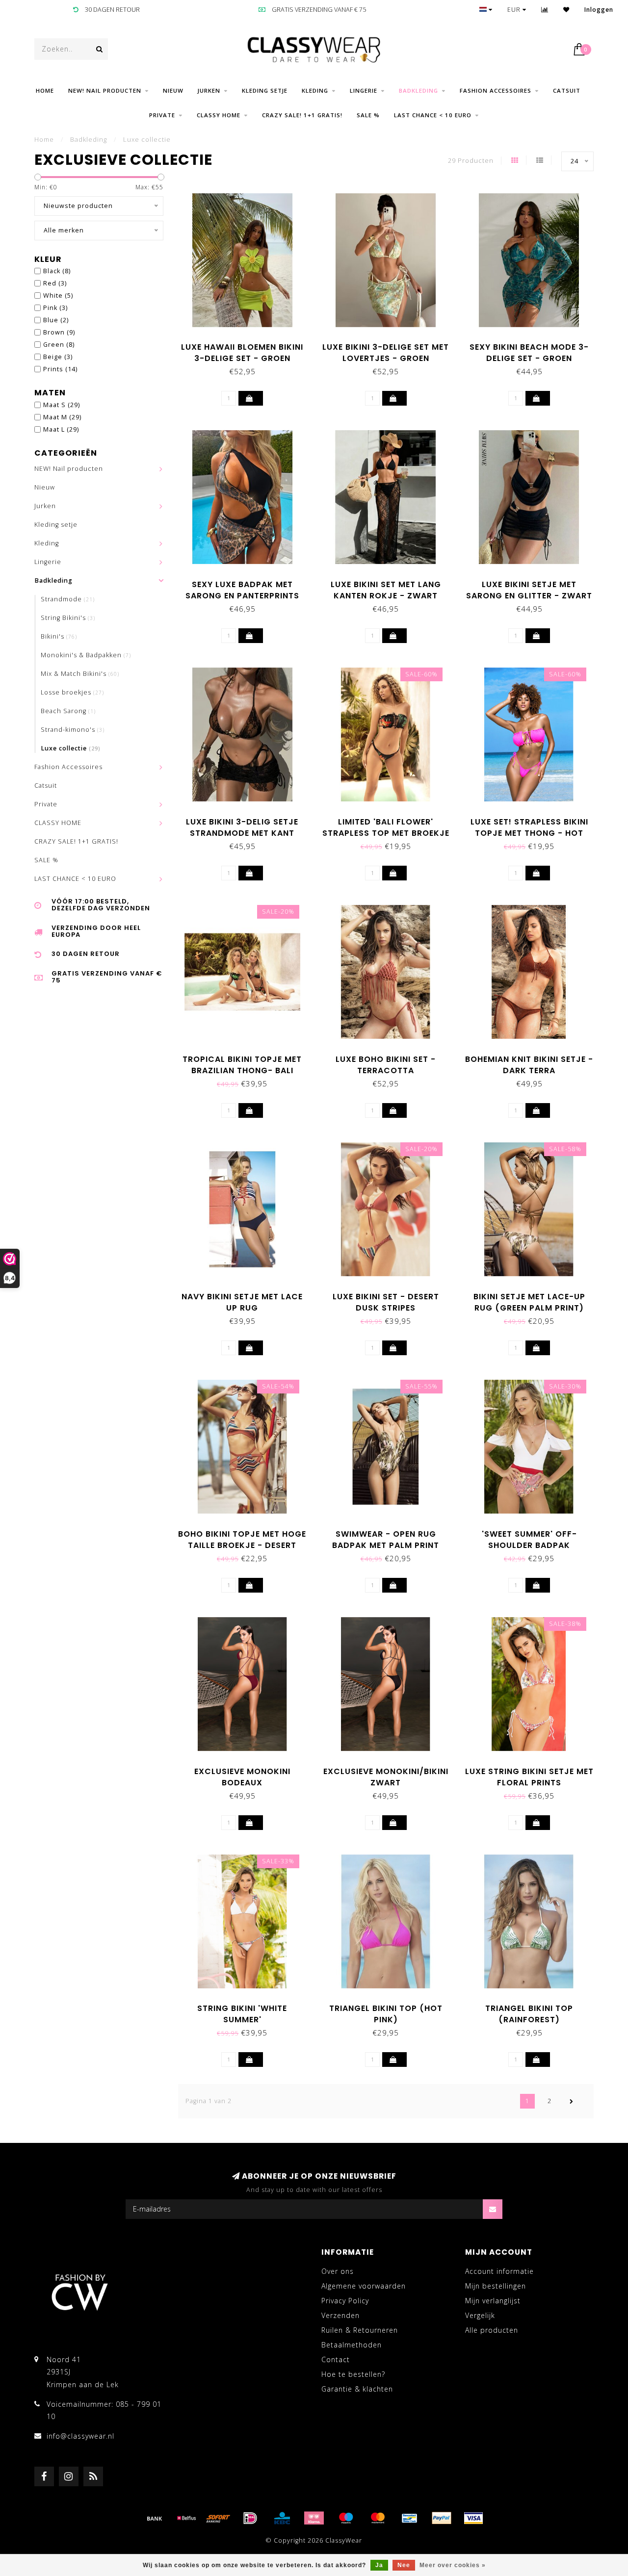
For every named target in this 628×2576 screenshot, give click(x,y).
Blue (56, 320)
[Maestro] (346, 2518)
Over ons (338, 2271)
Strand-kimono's (73, 730)
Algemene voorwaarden (364, 2286)
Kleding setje (265, 90)
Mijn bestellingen (496, 2286)
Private (162, 115)
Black (57, 271)
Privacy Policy (345, 2301)
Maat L (61, 429)
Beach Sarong (68, 711)
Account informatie (499, 2271)
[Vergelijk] (545, 10)
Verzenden (340, 2315)
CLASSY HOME (219, 115)
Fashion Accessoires (496, 90)
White (58, 296)
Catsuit (567, 90)
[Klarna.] (314, 2518)
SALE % (368, 115)
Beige (58, 357)
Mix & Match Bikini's (80, 674)
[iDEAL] (250, 2518)
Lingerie (364, 90)
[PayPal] (442, 2518)
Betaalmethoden (352, 2345)
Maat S (62, 405)
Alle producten (492, 2330)
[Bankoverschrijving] (155, 2518)
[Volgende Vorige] (572, 2101)
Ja (379, 2565)
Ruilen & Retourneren (360, 2330)
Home (45, 90)
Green (59, 345)
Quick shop (247, 344)
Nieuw (173, 90)
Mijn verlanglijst (493, 2301)
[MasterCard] (378, 2518)
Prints (60, 369)
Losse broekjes (72, 692)
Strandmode (68, 599)
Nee (404, 2565)
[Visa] (473, 2518)
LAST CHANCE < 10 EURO (433, 115)
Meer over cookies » (453, 2565)
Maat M (62, 417)
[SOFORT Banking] (218, 2518)
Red (55, 283)
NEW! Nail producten (105, 90)
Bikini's (59, 636)
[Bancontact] (410, 2518)
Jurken (209, 90)
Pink (55, 308)
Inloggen (599, 10)
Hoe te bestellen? (353, 2374)
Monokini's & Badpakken (86, 655)
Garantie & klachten (357, 2389)
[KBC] (282, 2518)
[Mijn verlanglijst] (566, 10)
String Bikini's (68, 618)
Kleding (315, 90)
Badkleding (419, 90)
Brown (59, 332)
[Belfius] (186, 2518)
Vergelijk (480, 2315)
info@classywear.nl (80, 2436)
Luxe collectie (71, 748)
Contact (336, 2359)
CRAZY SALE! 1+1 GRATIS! (302, 115)
